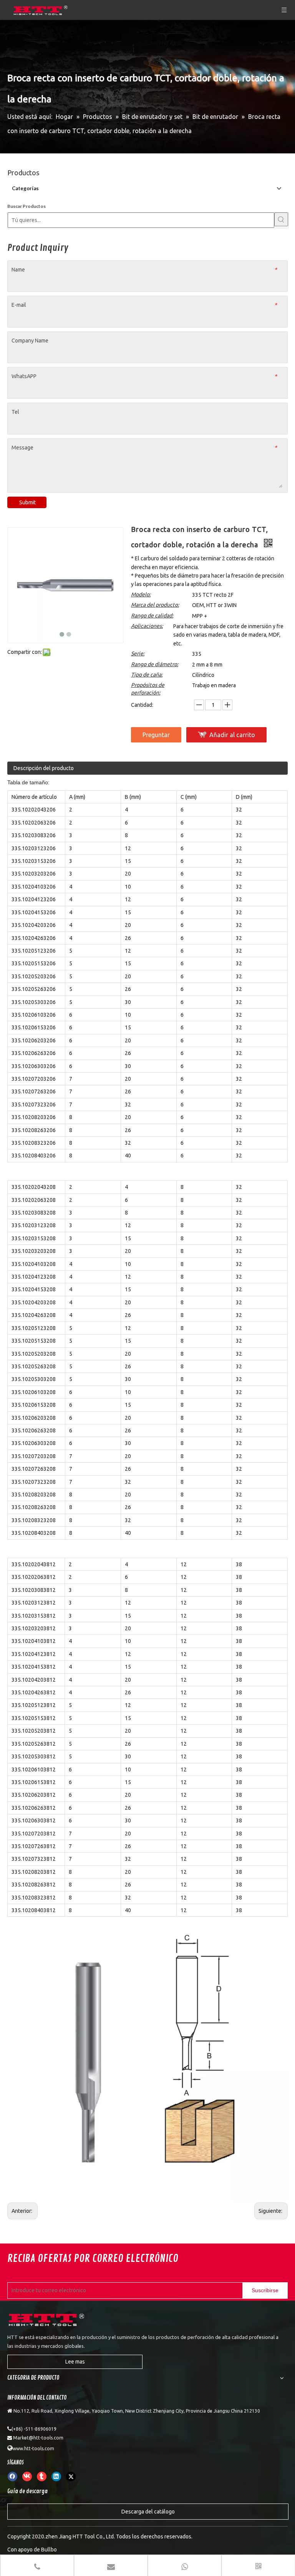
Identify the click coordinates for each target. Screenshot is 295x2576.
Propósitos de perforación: (148, 689)
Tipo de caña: (147, 675)
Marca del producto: (155, 605)
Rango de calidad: (152, 616)
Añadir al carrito (232, 735)
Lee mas (75, 2362)
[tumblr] (42, 2476)
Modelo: (141, 594)
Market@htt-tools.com (38, 2438)
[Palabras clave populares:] (281, 219)
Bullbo (49, 2550)
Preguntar (156, 735)
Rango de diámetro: (155, 664)
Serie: (138, 653)
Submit (27, 502)
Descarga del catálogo (148, 2512)
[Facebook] (12, 2476)
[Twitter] (71, 2476)
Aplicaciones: (147, 626)
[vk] (27, 2476)
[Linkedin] (56, 2476)
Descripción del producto (44, 768)
